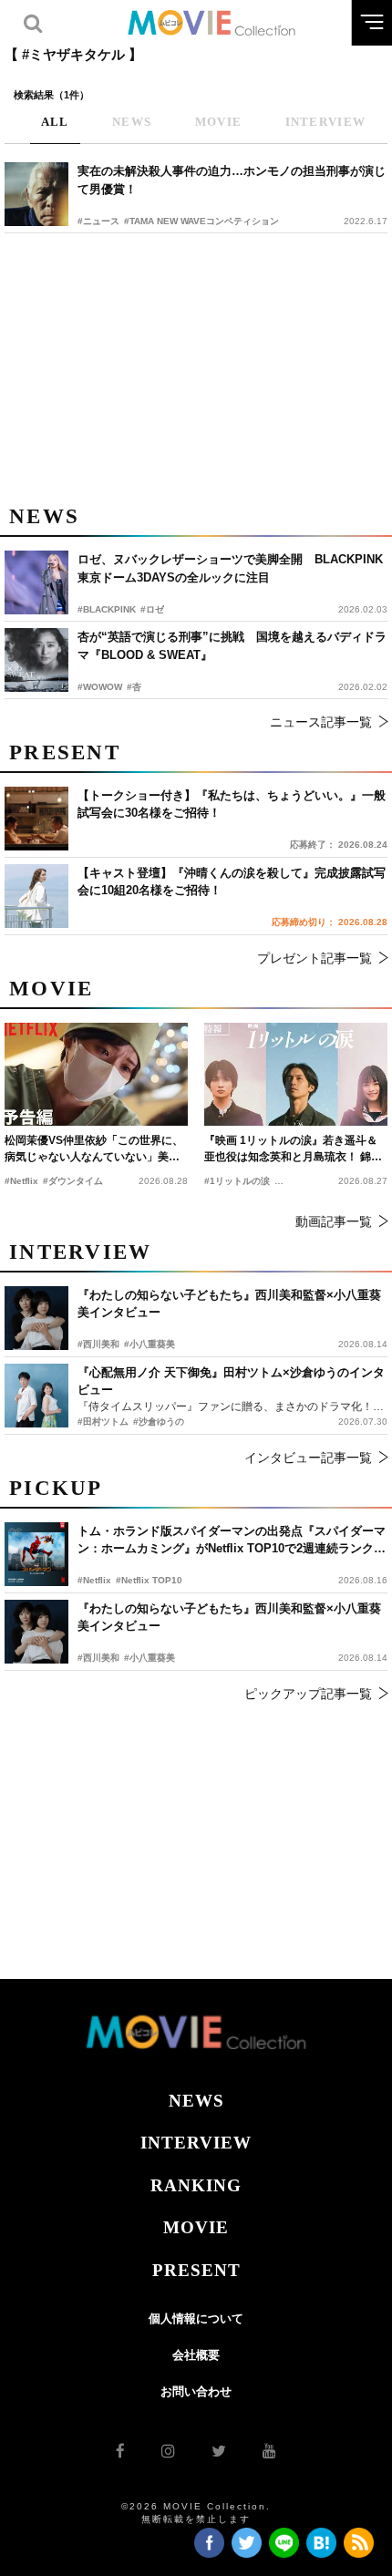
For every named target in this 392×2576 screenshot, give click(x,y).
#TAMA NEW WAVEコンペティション (201, 221)
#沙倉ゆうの (159, 1422)
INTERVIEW (196, 2143)
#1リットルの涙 (237, 1181)
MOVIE (196, 2227)
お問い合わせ (196, 2391)
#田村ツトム (103, 1422)
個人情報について (196, 2318)
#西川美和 (98, 1658)
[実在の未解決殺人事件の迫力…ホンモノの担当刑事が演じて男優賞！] (36, 194)
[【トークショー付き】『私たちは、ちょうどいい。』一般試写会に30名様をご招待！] (36, 819)
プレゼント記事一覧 (315, 958)
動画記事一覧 (334, 1221)
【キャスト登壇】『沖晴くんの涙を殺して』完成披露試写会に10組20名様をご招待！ (232, 882)
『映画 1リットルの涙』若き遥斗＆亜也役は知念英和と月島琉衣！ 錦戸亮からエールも (293, 1149)
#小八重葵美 (150, 1658)
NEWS (196, 2101)
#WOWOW (100, 687)
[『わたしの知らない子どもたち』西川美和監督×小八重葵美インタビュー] (36, 1632)
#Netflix (94, 1580)
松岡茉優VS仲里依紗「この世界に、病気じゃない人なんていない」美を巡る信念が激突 (94, 1149)
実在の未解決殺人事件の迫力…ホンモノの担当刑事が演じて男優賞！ (232, 180)
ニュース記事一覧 (321, 722)
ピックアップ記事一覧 (308, 1694)
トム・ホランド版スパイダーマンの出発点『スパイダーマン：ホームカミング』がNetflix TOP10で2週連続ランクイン (232, 1541)
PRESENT (196, 2270)
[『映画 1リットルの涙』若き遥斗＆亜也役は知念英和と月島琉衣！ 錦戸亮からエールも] (296, 1074)
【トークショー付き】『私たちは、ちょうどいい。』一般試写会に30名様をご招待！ (232, 804)
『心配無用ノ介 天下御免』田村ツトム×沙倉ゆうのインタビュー (231, 1381)
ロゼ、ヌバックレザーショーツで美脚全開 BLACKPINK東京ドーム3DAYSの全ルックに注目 (230, 568)
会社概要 (196, 2355)
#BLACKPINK (107, 609)
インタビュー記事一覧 (308, 1458)
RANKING (196, 2185)
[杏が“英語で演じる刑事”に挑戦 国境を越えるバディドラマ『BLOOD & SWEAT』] (36, 660)
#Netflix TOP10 (149, 1580)
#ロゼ (152, 609)
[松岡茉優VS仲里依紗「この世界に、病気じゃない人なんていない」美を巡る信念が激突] (96, 1074)
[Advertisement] (196, 366)
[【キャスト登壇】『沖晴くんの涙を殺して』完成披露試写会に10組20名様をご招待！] (36, 896)
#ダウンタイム (73, 1181)
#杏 (134, 687)
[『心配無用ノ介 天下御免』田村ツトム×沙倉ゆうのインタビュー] (36, 1396)
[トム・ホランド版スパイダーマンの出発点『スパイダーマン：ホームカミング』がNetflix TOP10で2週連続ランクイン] (36, 1554)
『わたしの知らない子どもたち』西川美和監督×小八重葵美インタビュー (229, 1618)
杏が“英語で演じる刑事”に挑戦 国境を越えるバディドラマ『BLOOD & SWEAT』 (232, 646)
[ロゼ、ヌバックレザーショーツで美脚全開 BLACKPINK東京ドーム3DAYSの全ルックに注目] (36, 582)
